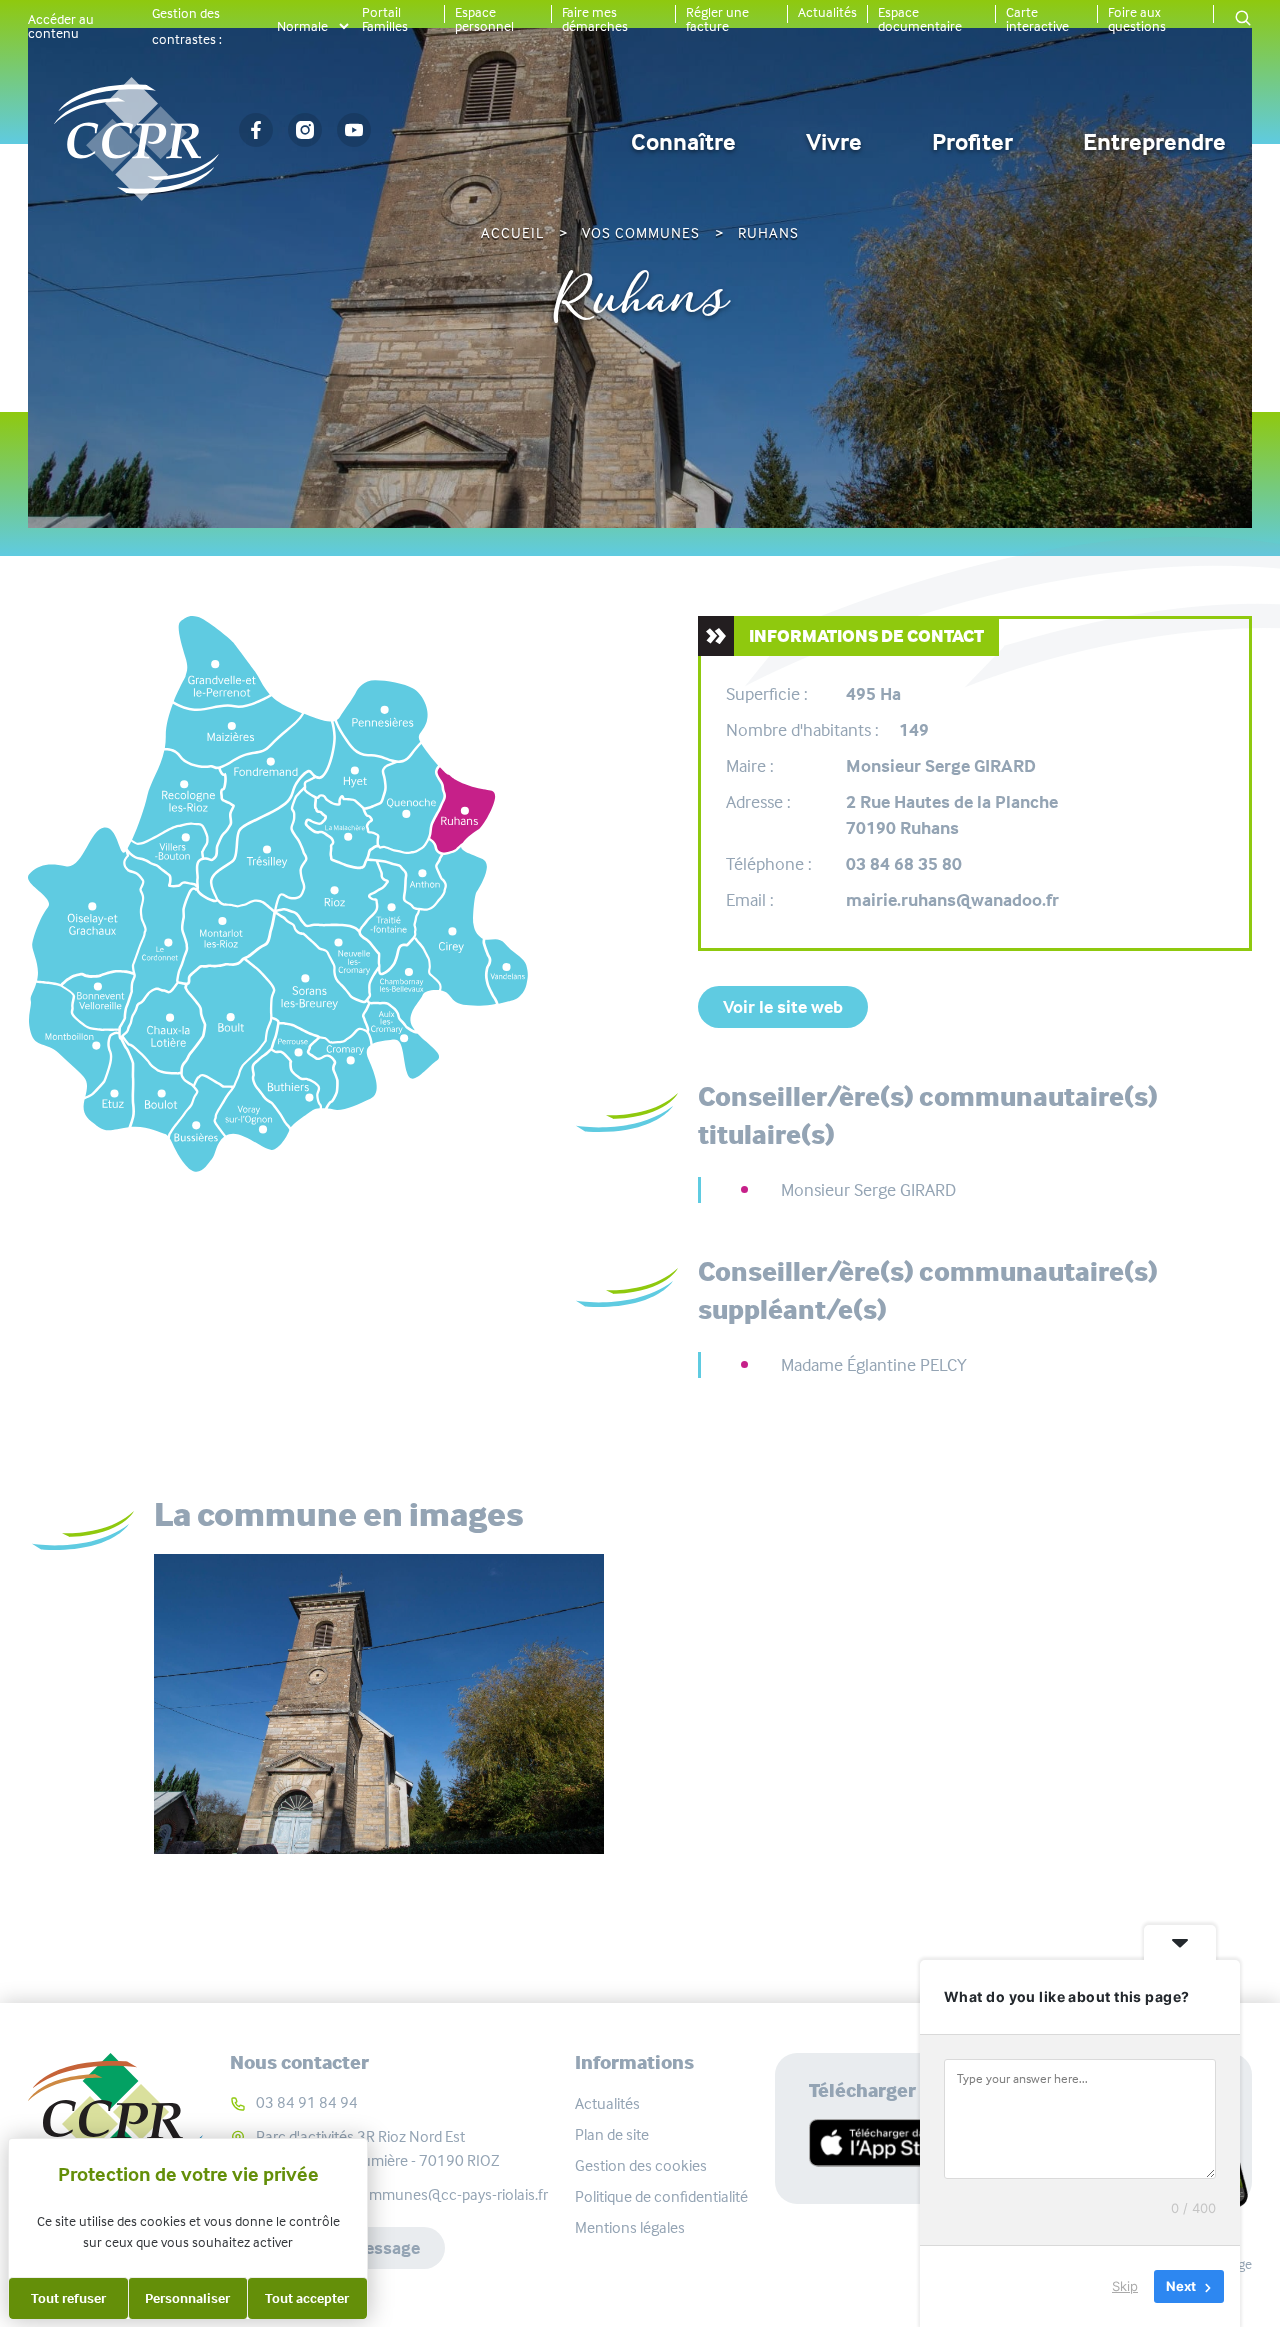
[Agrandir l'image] (379, 1704)
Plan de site (612, 2134)
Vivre (834, 142)
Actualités (827, 12)
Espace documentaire (920, 19)
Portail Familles (385, 19)
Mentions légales (630, 2227)
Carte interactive (1037, 19)
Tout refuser (68, 2298)
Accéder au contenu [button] (61, 26)
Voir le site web (783, 1007)
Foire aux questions (1137, 19)
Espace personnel (484, 19)
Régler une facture (717, 19)
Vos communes (641, 233)
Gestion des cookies (641, 2165)
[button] (1243, 19)
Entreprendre (1154, 142)
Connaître (683, 142)
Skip (1125, 2286)
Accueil (512, 233)
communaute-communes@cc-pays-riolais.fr (402, 2194)
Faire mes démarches (595, 19)
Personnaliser (187, 2298)
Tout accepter (307, 2298)
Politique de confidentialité (661, 2196)
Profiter (972, 142)
